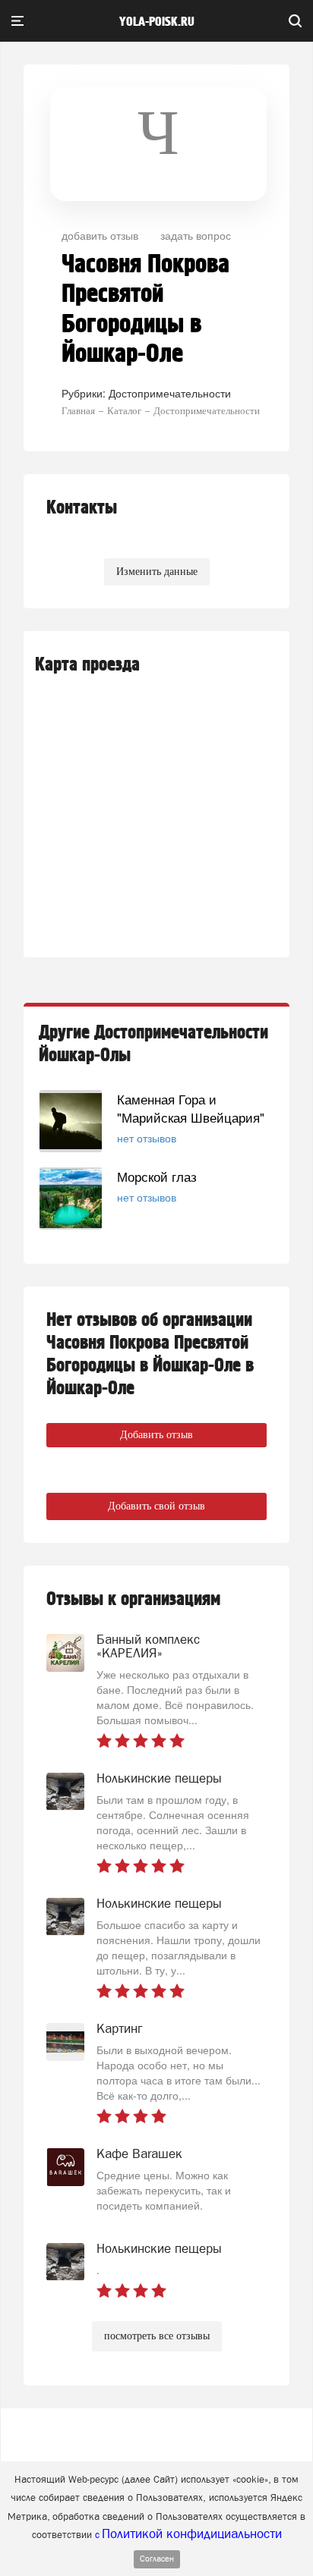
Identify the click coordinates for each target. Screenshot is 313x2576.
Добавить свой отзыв (156, 1506)
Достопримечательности (170, 393)
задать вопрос (196, 235)
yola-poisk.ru (157, 22)
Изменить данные (157, 572)
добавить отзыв (100, 235)
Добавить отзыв (156, 1435)
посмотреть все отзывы (157, 2336)
